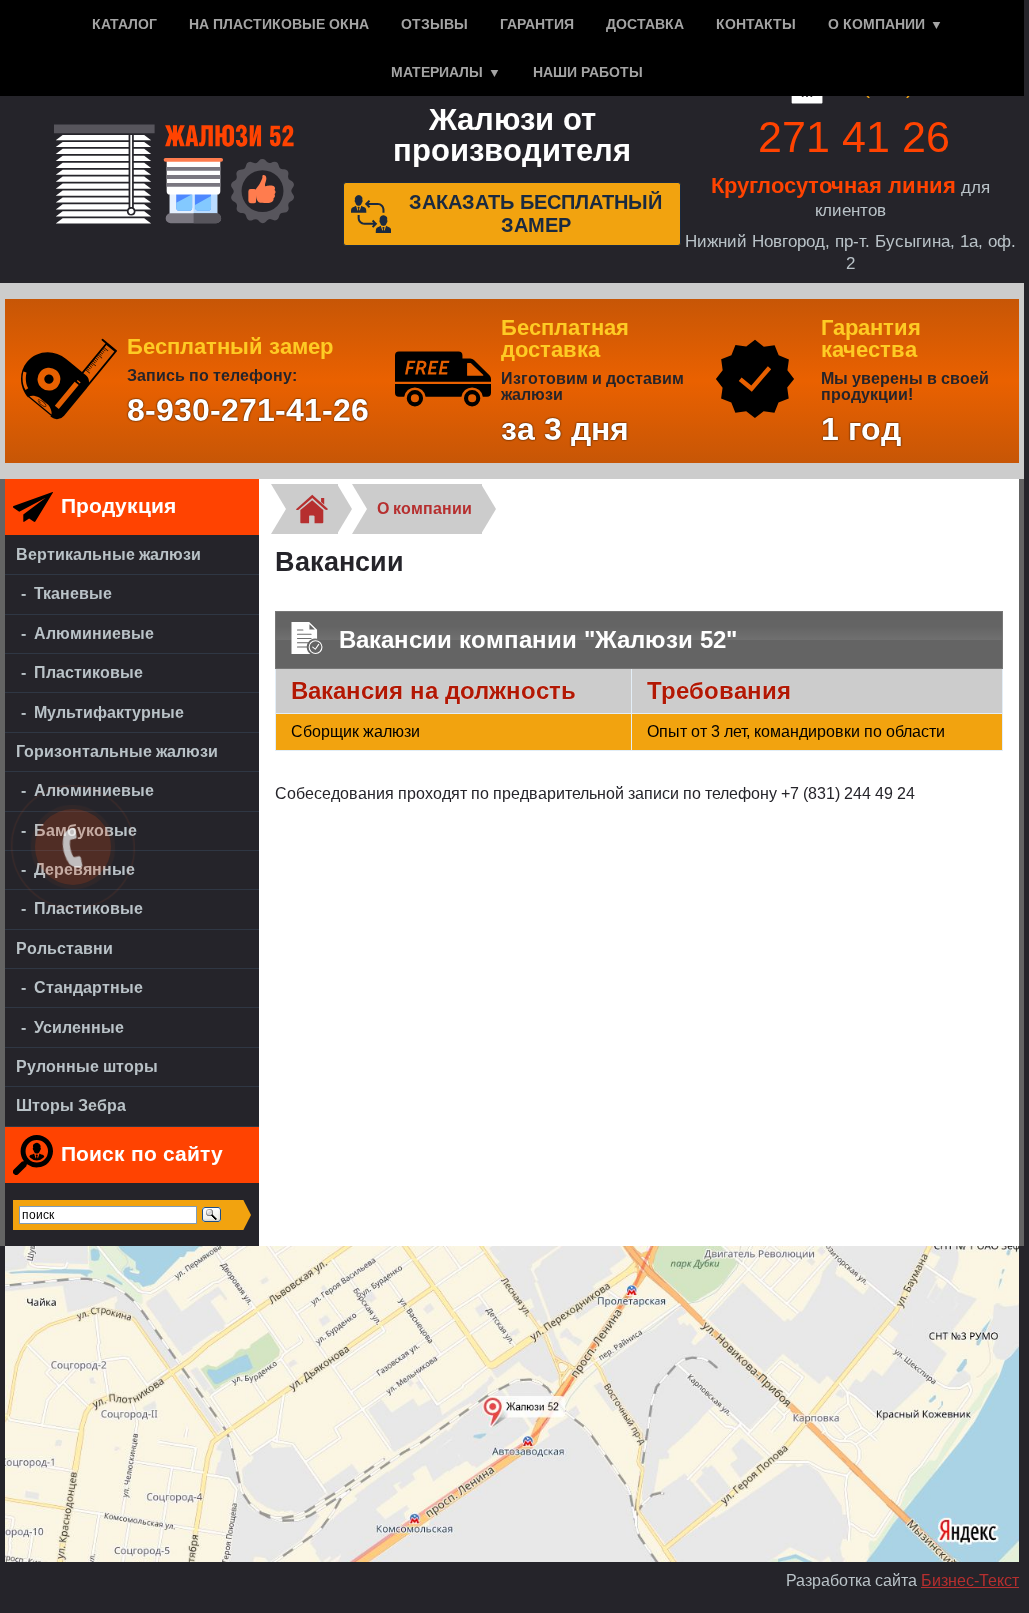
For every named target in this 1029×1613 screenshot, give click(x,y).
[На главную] (174, 175)
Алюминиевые (94, 633)
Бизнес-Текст (970, 1580)
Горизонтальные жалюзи (117, 751)
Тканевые (73, 593)
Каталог (124, 24)
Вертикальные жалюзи (108, 554)
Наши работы (588, 72)
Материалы (437, 72)
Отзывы (434, 24)
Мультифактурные (109, 712)
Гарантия (537, 24)
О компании (876, 24)
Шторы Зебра (71, 1105)
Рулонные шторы (87, 1066)
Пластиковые (88, 672)
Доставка (645, 24)
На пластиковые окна (279, 24)
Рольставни (64, 948)
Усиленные (79, 1027)
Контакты (756, 24)
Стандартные (88, 987)
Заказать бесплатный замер (535, 213)
